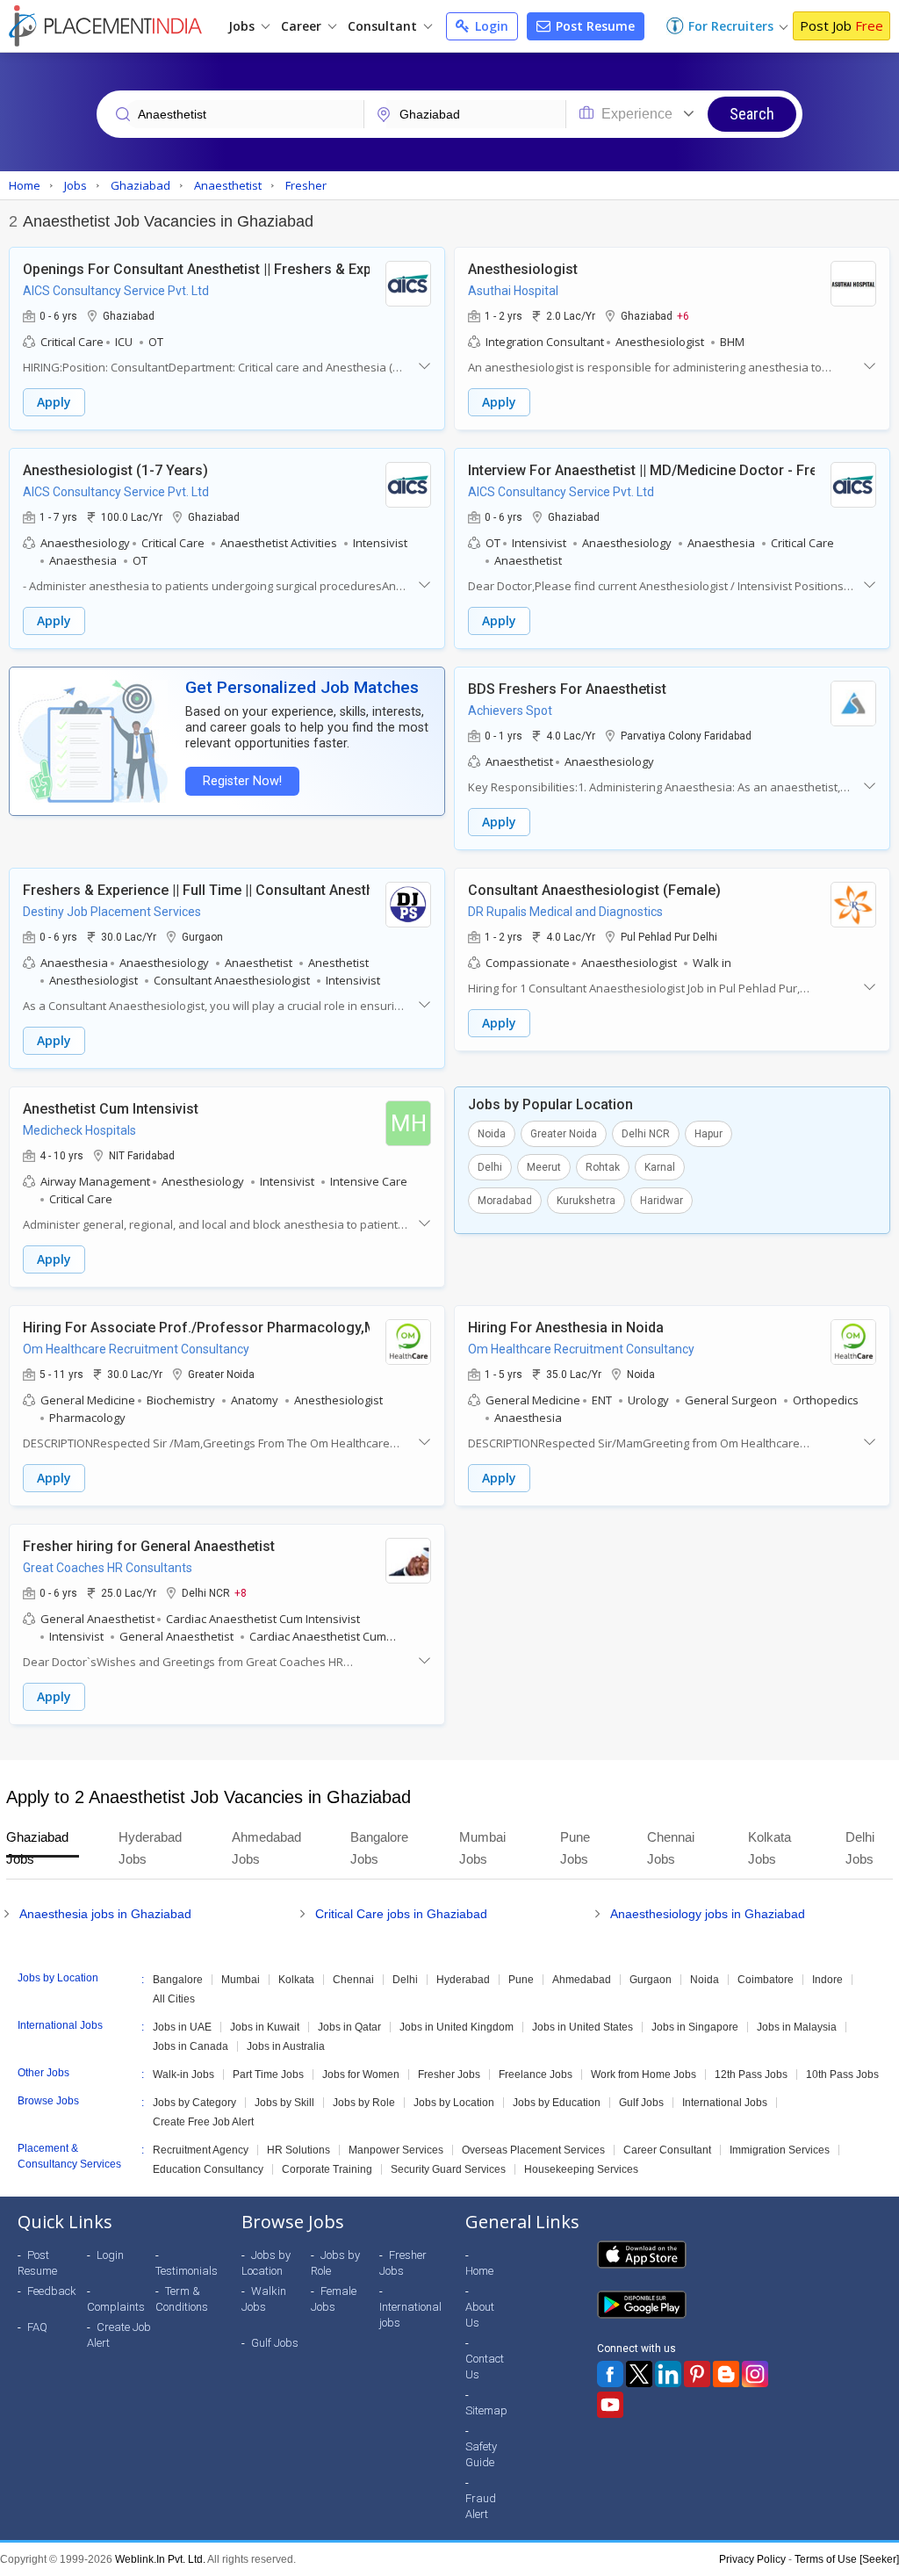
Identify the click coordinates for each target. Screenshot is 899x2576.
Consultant (384, 26)
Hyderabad (463, 1980)
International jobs (410, 2315)
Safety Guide (481, 2454)
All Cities (174, 1999)
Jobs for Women (361, 2075)
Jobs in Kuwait (265, 2027)
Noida (492, 1134)
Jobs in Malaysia (797, 2027)
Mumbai (241, 1980)
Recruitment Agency (201, 2150)
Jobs (243, 26)
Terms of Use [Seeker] (847, 2559)
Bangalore (178, 1980)
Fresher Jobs (449, 2075)
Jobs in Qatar (349, 2027)
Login (490, 26)
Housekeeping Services (581, 2169)
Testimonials (187, 2271)
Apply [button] (54, 402)
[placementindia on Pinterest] (697, 2374)
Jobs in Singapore (695, 2027)
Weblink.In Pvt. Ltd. (160, 2559)
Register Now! (242, 781)
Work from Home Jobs (644, 2075)
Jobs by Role (364, 2103)
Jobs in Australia (286, 2046)
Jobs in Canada (191, 2046)
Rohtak (603, 1167)
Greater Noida (564, 1134)
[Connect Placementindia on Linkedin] (668, 2374)
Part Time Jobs (268, 2075)
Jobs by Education (557, 2103)
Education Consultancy (208, 2169)
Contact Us (485, 2367)
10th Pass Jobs (842, 2075)
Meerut (544, 1167)
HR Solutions (298, 2150)
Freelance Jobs (536, 2075)
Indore (827, 1980)
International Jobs (725, 2103)
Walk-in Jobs (183, 2075)
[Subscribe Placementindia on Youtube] (610, 2405)
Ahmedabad (582, 1980)
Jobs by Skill (284, 2103)
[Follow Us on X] (639, 2374)
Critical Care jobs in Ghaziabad (401, 1914)
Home (479, 2271)
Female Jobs (334, 2299)
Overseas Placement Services (533, 2150)
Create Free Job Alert (203, 2122)
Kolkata (296, 1980)
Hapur (708, 1134)
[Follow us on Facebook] (610, 2374)
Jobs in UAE (182, 2027)
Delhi (490, 1167)
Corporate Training (327, 2169)
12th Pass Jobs (751, 2075)
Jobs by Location (454, 2103)
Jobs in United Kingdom (457, 2027)
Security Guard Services (448, 2169)
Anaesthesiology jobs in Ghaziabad (708, 1914)
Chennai (353, 1980)
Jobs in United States (583, 2027)
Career (303, 26)
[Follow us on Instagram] (755, 2374)
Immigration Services (780, 2150)
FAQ (37, 2327)
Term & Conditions (182, 2299)
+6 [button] (683, 315)
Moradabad (505, 1201)
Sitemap (486, 2410)
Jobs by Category (194, 2103)
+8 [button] (241, 1592)
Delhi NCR (646, 1134)
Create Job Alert (119, 2335)
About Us (480, 2315)
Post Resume (593, 26)
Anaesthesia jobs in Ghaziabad (105, 1914)
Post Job (841, 25)
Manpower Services (396, 2150)
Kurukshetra (586, 1201)
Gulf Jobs (641, 2103)
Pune (521, 1980)
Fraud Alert (481, 2506)
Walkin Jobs (264, 2299)
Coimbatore (766, 1980)
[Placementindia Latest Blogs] (726, 2374)
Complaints (116, 2307)
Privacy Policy (752, 2559)
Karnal (660, 1167)
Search (752, 114)
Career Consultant (667, 2150)
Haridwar (662, 1201)
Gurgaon (651, 1980)
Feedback (52, 2291)
